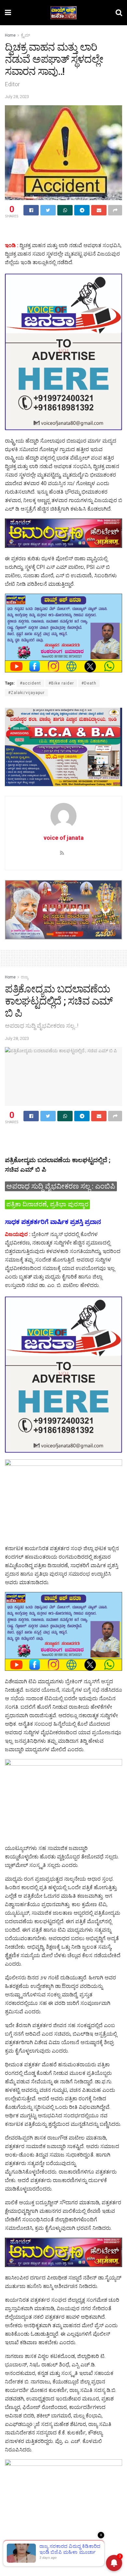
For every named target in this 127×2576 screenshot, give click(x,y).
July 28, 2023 (17, 97)
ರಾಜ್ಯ (25, 977)
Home (10, 35)
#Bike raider (61, 683)
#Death (89, 683)
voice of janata (64, 838)
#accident (30, 683)
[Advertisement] (63, 231)
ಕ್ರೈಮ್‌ (25, 35)
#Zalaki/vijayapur (26, 693)
